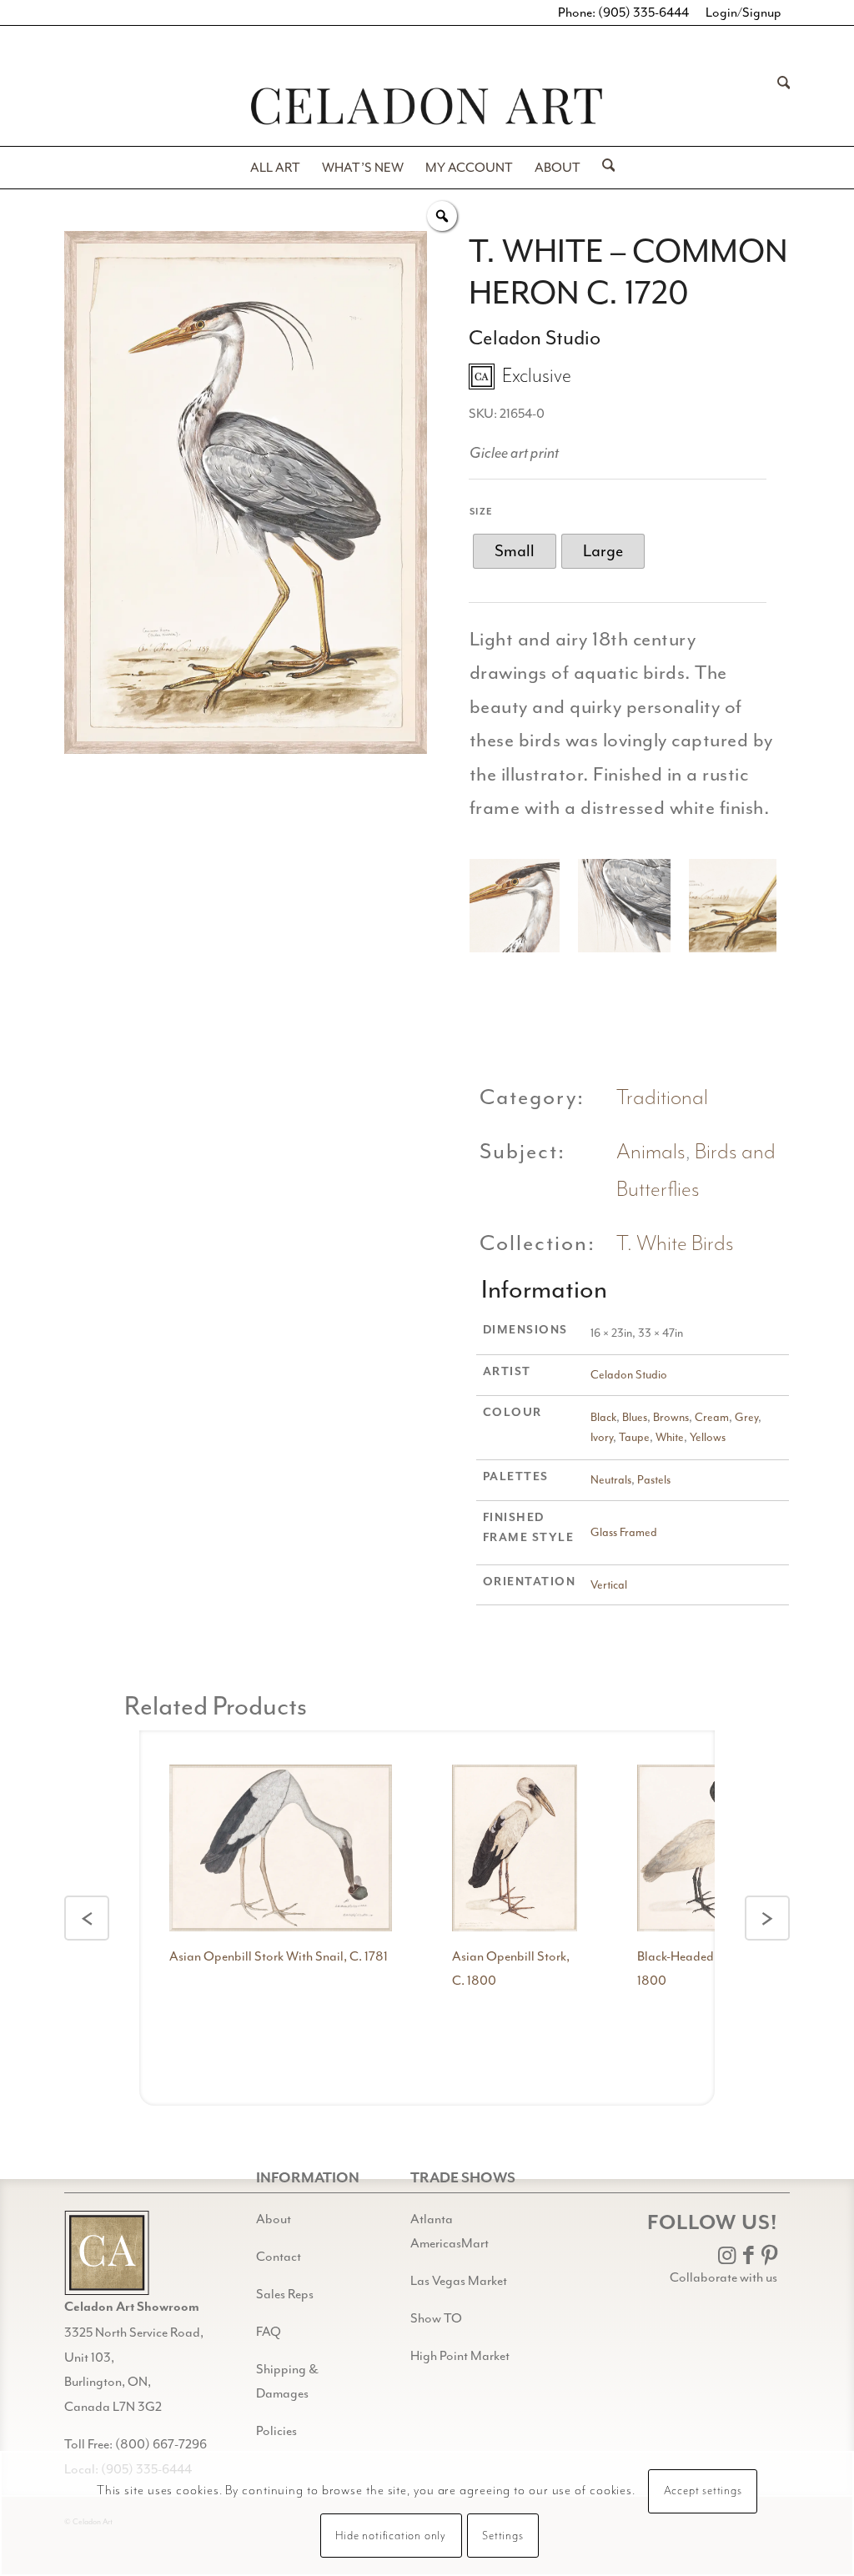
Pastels (654, 1480)
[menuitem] (779, 106)
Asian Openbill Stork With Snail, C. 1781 (279, 1956)
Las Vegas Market (459, 2281)
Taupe (634, 1437)
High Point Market (460, 2356)
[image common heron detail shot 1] (519, 912)
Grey (746, 1417)
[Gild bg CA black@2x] (107, 2253)
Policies (276, 2431)
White (670, 1437)
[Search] (779, 106)
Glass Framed (624, 1532)
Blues (635, 1417)
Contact (279, 2257)
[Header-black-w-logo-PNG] (427, 106)
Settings (502, 2536)
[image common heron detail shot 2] (630, 912)
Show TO (436, 2318)
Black (603, 1417)
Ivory (602, 1437)
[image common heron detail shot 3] (742, 912)
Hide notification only (391, 2536)
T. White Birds (675, 1244)
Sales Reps (285, 2294)
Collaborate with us (723, 2277)
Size (482, 512)
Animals (651, 1152)
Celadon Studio (629, 1375)
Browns (671, 1417)
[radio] (515, 551)
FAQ (269, 2332)
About (274, 2219)
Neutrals (611, 1480)
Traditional (662, 1098)
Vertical (609, 1585)
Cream (712, 1417)
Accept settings (703, 2491)
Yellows (708, 1437)
